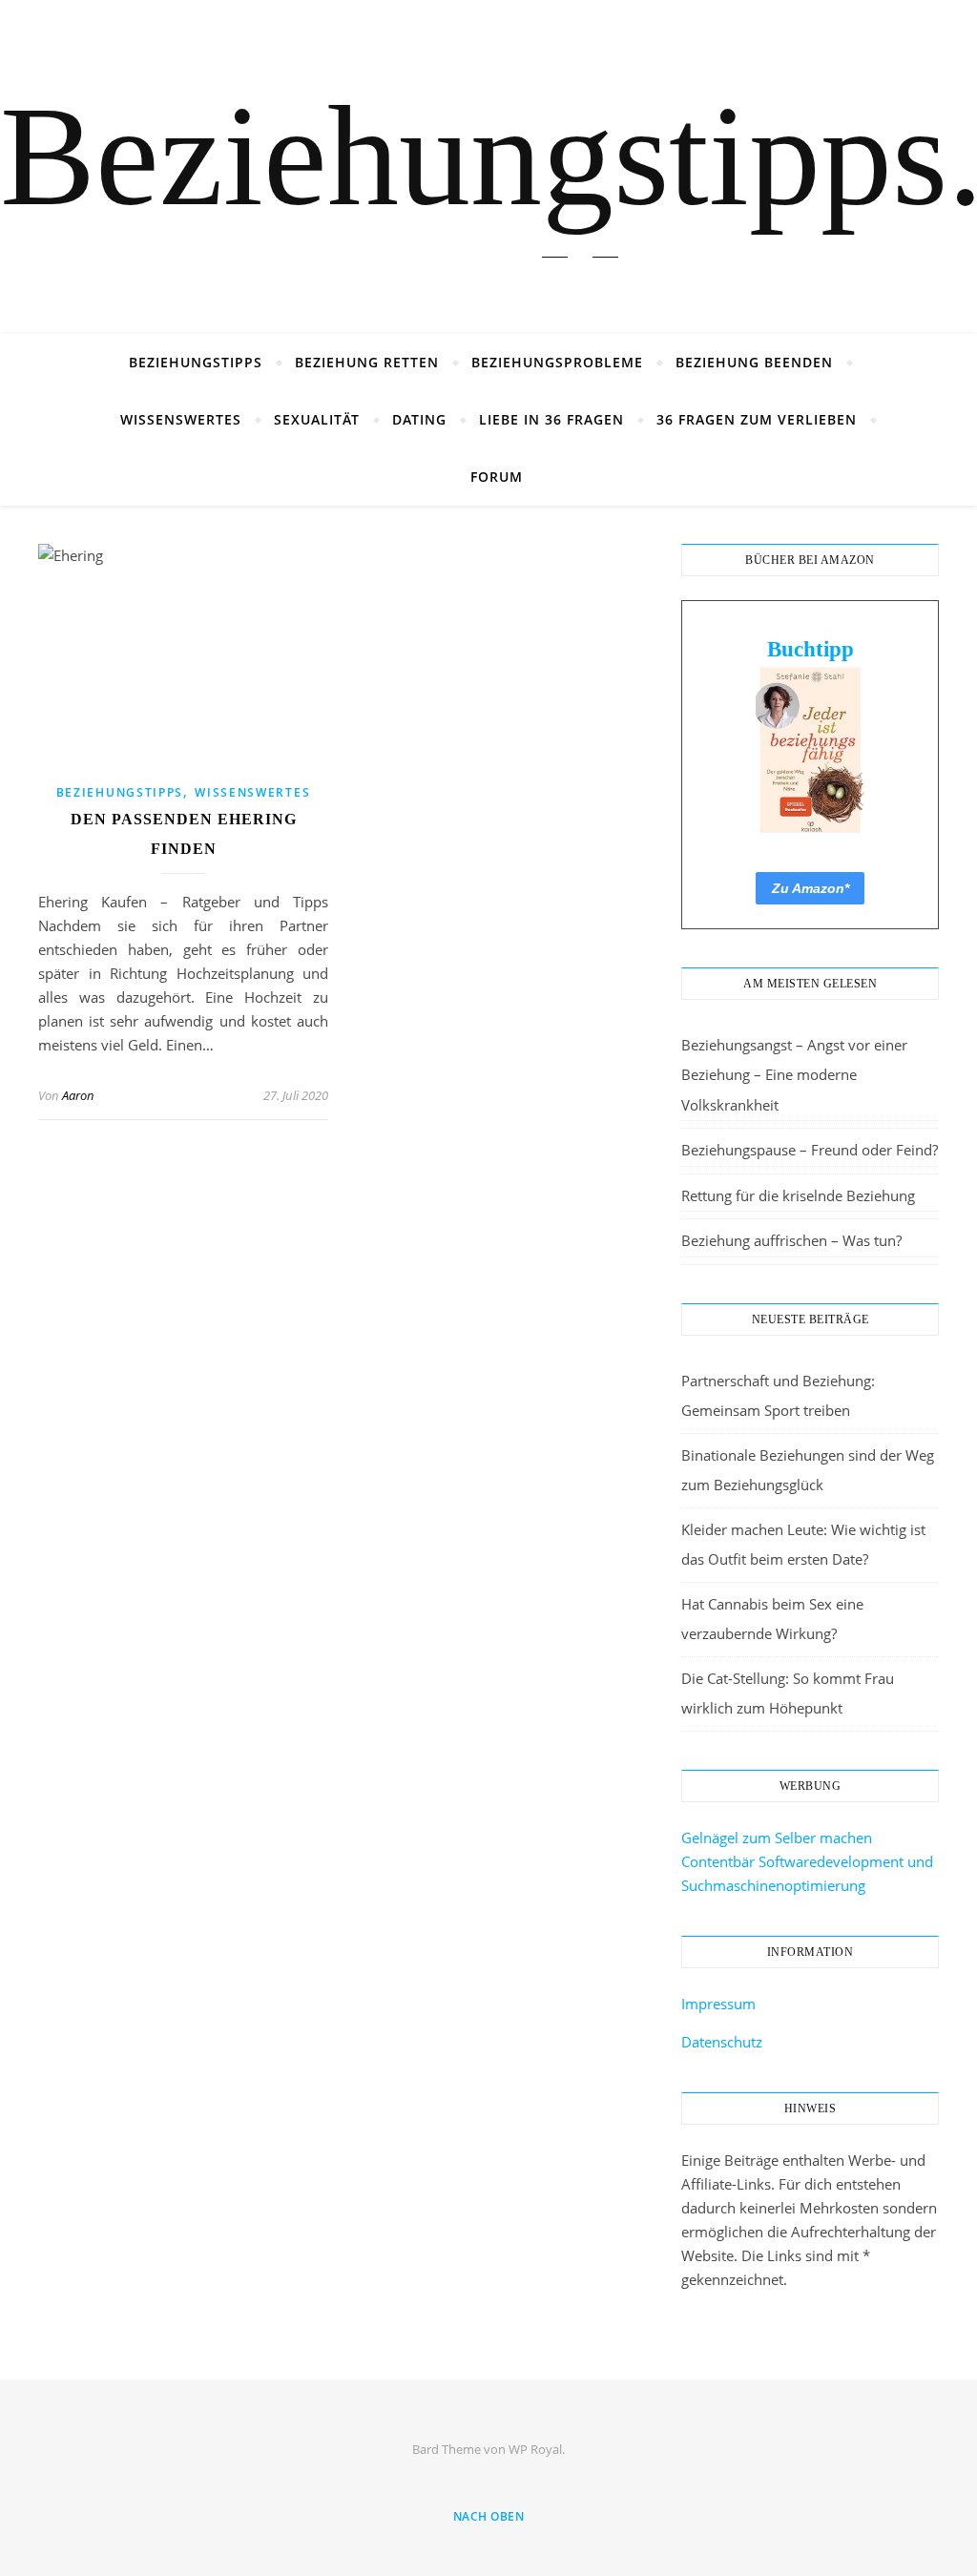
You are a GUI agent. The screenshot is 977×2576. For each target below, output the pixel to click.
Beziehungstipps (196, 362)
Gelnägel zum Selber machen (777, 1838)
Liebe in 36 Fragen (551, 419)
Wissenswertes (181, 419)
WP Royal (535, 2449)
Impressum (718, 2004)
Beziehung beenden (754, 362)
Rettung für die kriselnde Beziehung (798, 1195)
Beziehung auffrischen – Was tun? (791, 1240)
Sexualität (317, 419)
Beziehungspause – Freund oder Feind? (810, 1150)
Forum (497, 477)
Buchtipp (811, 649)
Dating (419, 419)
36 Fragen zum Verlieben (757, 419)
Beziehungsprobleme (557, 362)
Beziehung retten (367, 362)
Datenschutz (722, 2042)
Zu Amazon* (811, 888)
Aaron (78, 1095)
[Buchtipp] (810, 750)
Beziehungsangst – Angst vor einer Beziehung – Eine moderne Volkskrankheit (794, 1075)
